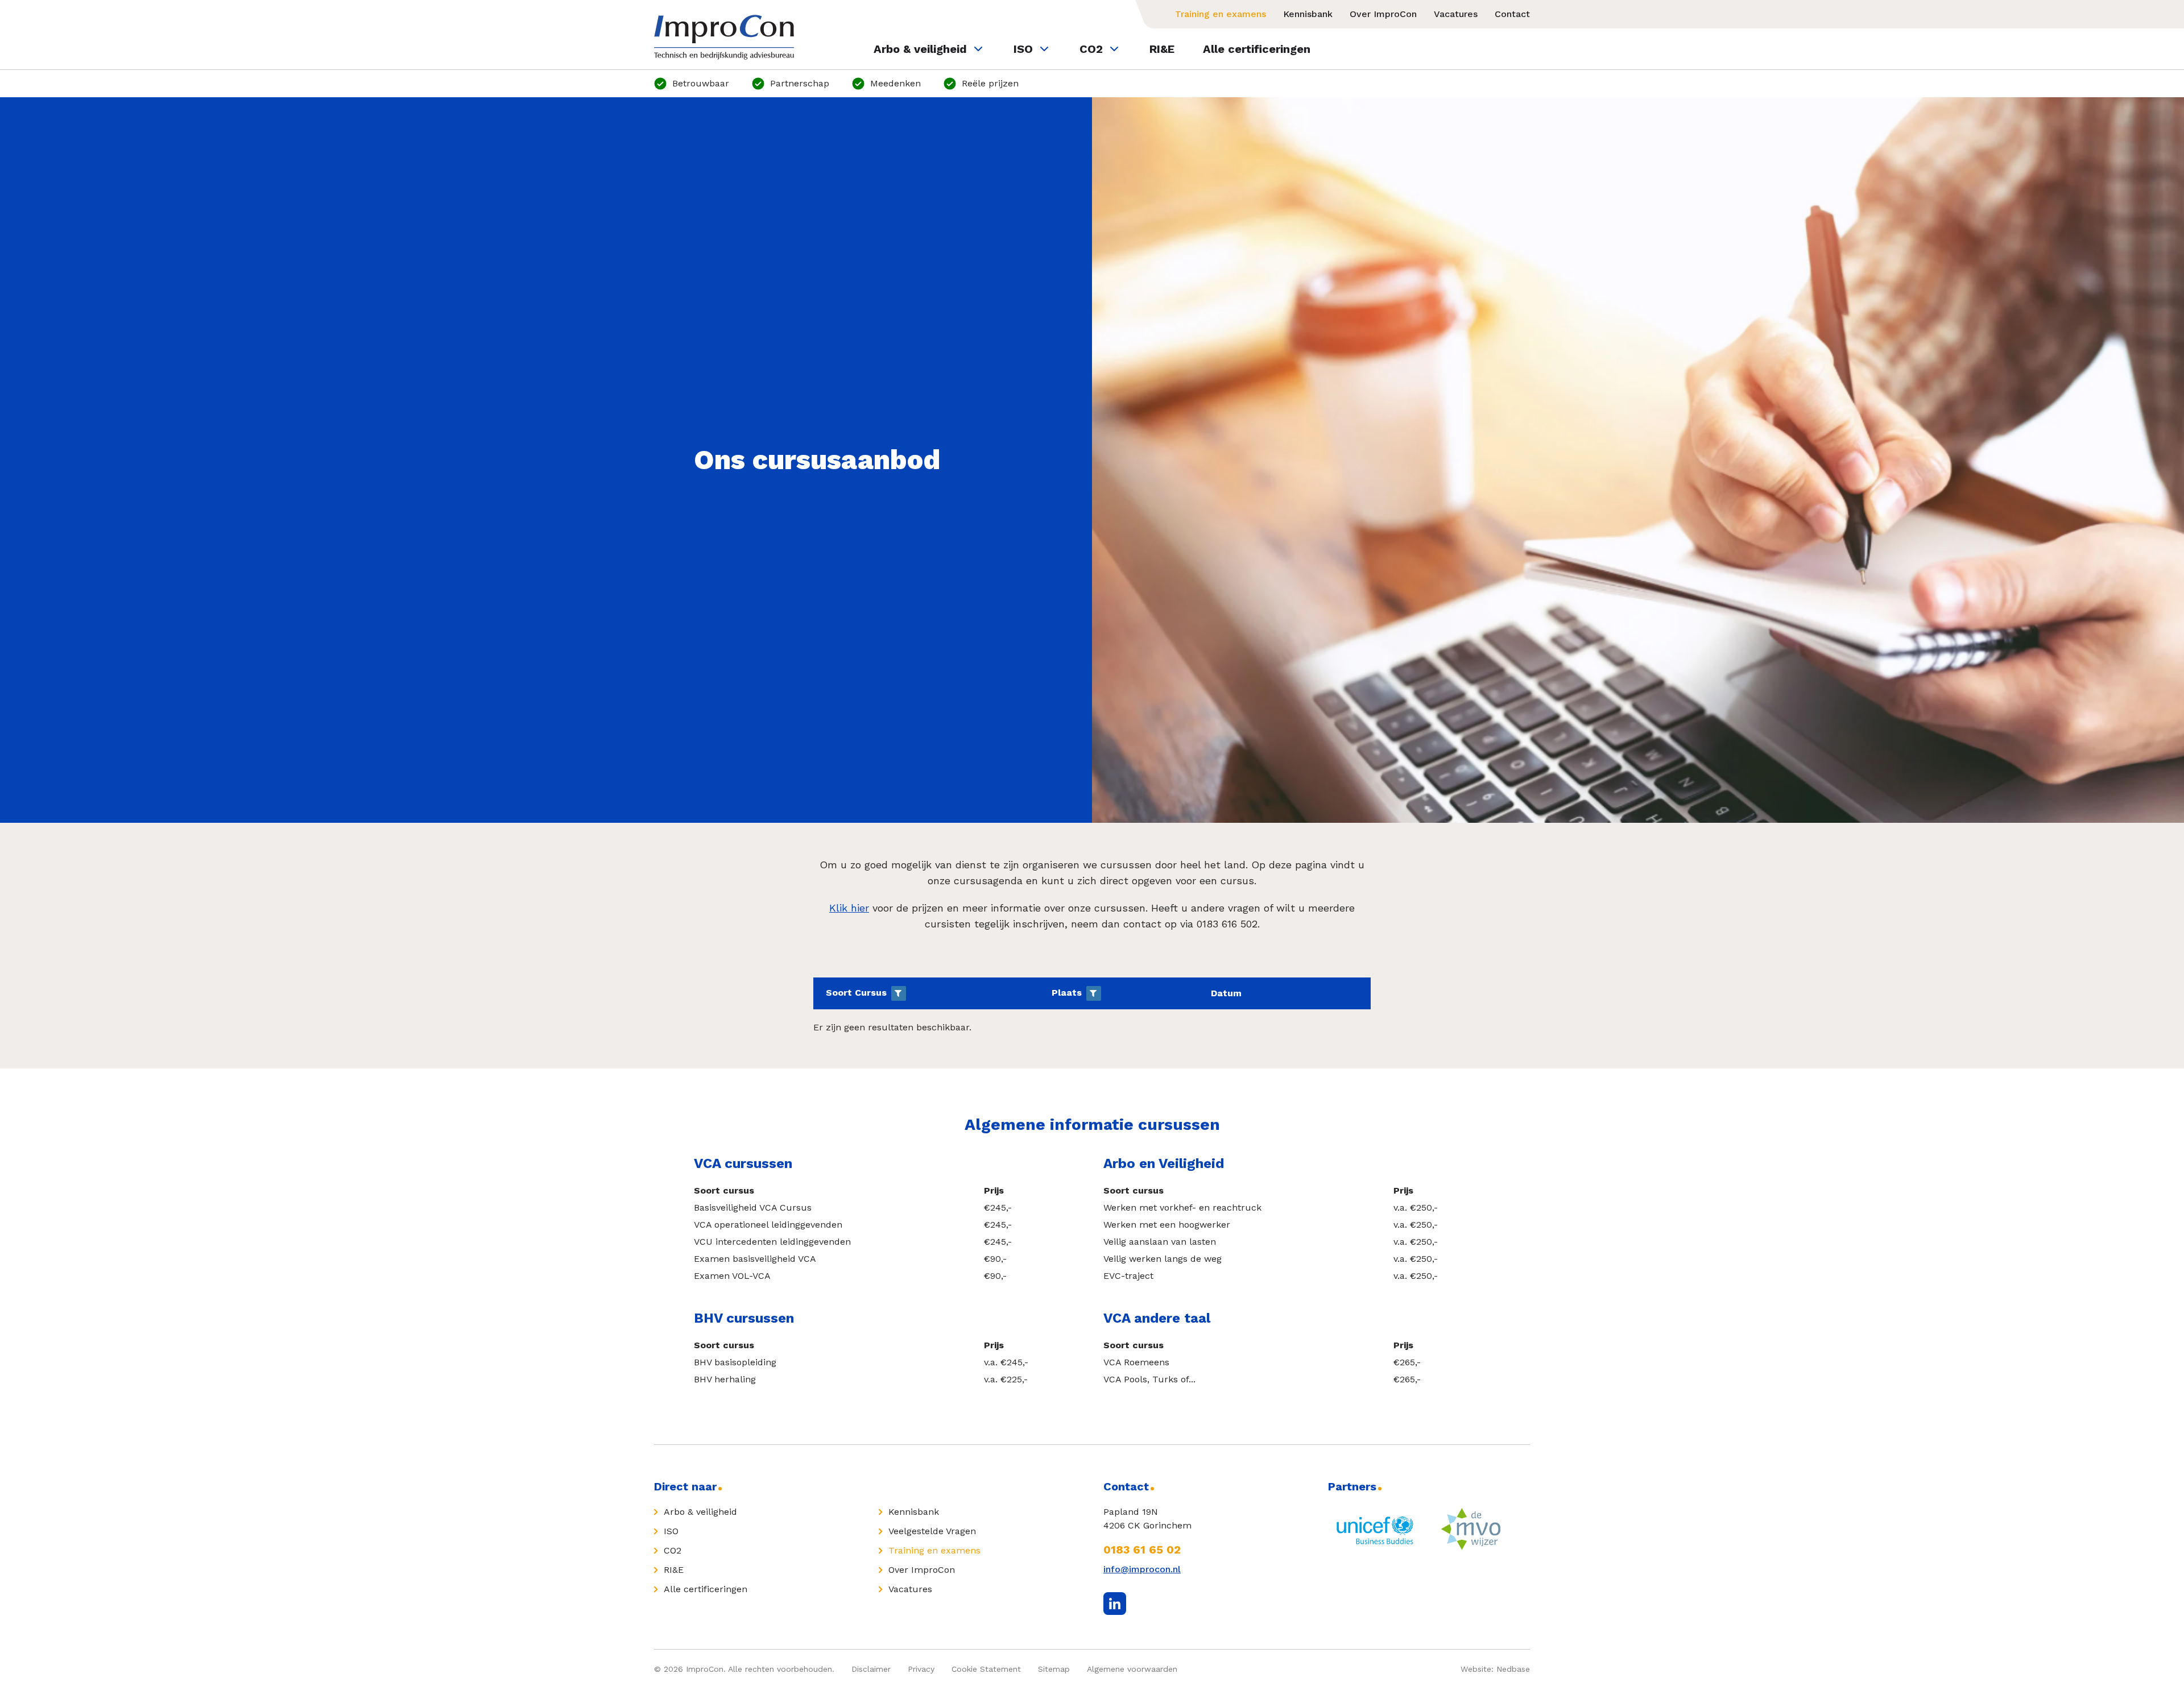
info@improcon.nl (1142, 1569)
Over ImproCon (1383, 14)
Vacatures (1456, 14)
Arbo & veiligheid (920, 49)
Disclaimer (871, 1669)
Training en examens (1221, 14)
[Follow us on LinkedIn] (1115, 1604)
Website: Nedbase (1495, 1669)
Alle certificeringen (1257, 49)
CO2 (1091, 49)
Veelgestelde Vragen (932, 1531)
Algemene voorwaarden (1132, 1669)
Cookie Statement (986, 1669)
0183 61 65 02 (1142, 1550)
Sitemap (1054, 1669)
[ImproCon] (724, 37)
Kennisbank (1308, 14)
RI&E (1162, 49)
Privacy (921, 1669)
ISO (1023, 49)
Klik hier (849, 908)
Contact (1512, 14)
